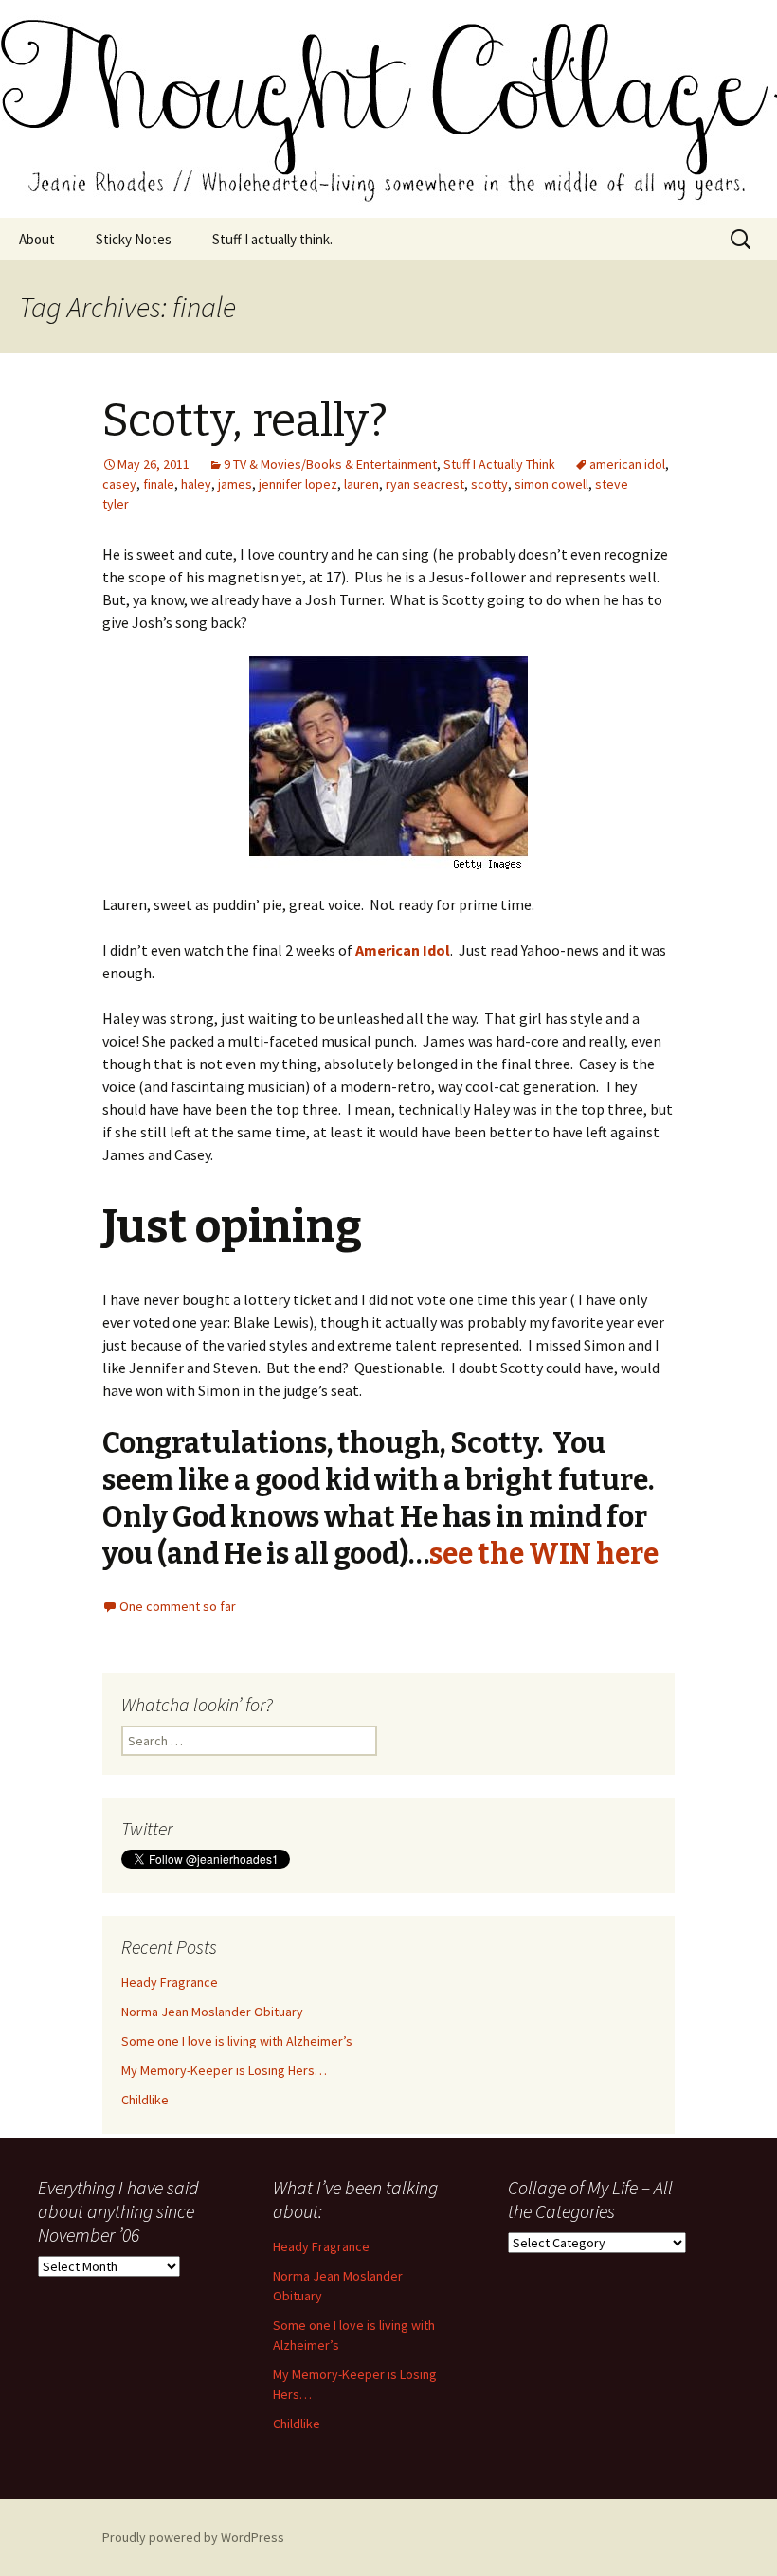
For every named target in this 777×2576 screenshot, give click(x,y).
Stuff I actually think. (272, 239)
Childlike (145, 2100)
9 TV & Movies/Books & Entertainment (330, 464)
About (37, 239)
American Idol (403, 950)
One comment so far (178, 1606)
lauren (361, 484)
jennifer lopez (298, 484)
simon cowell (551, 484)
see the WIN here (544, 1554)
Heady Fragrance (170, 1982)
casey (119, 484)
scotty (489, 484)
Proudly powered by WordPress (193, 2537)
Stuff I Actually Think (499, 464)
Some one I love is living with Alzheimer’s (237, 2041)
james (235, 484)
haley (196, 484)
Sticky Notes (134, 239)
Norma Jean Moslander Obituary (212, 2012)
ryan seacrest (425, 484)
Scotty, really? (245, 420)
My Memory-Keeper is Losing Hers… (224, 2070)
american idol (627, 464)
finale (159, 484)
